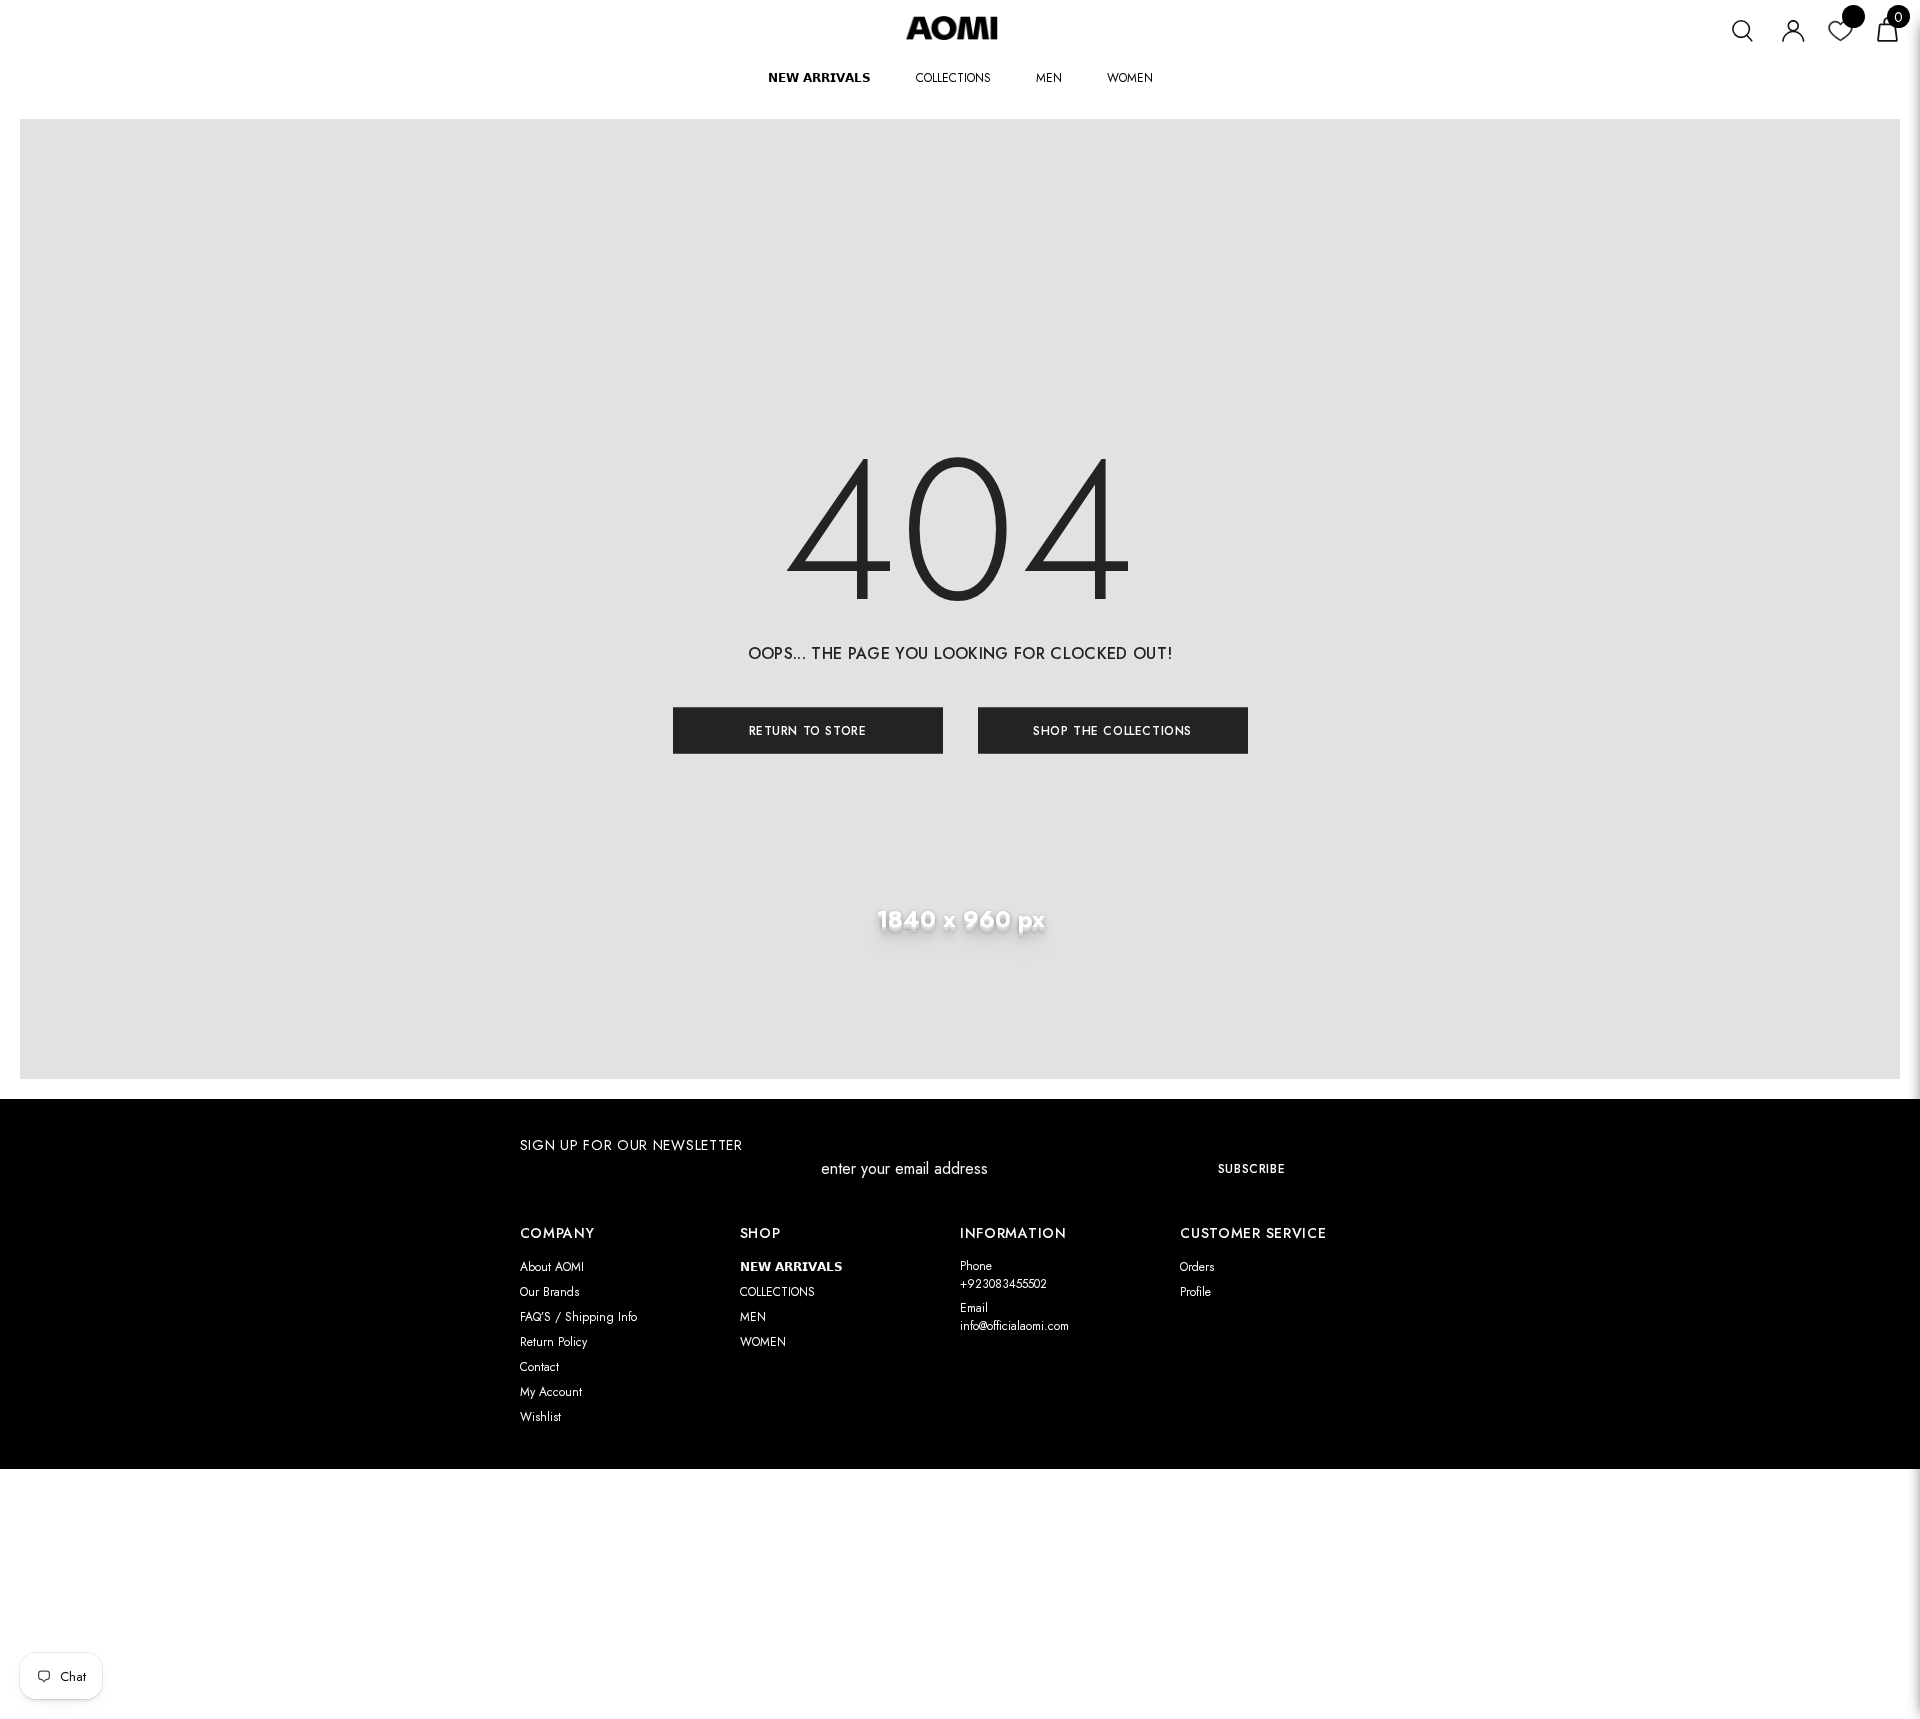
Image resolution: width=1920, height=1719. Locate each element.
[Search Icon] (1742, 28)
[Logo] (960, 27)
